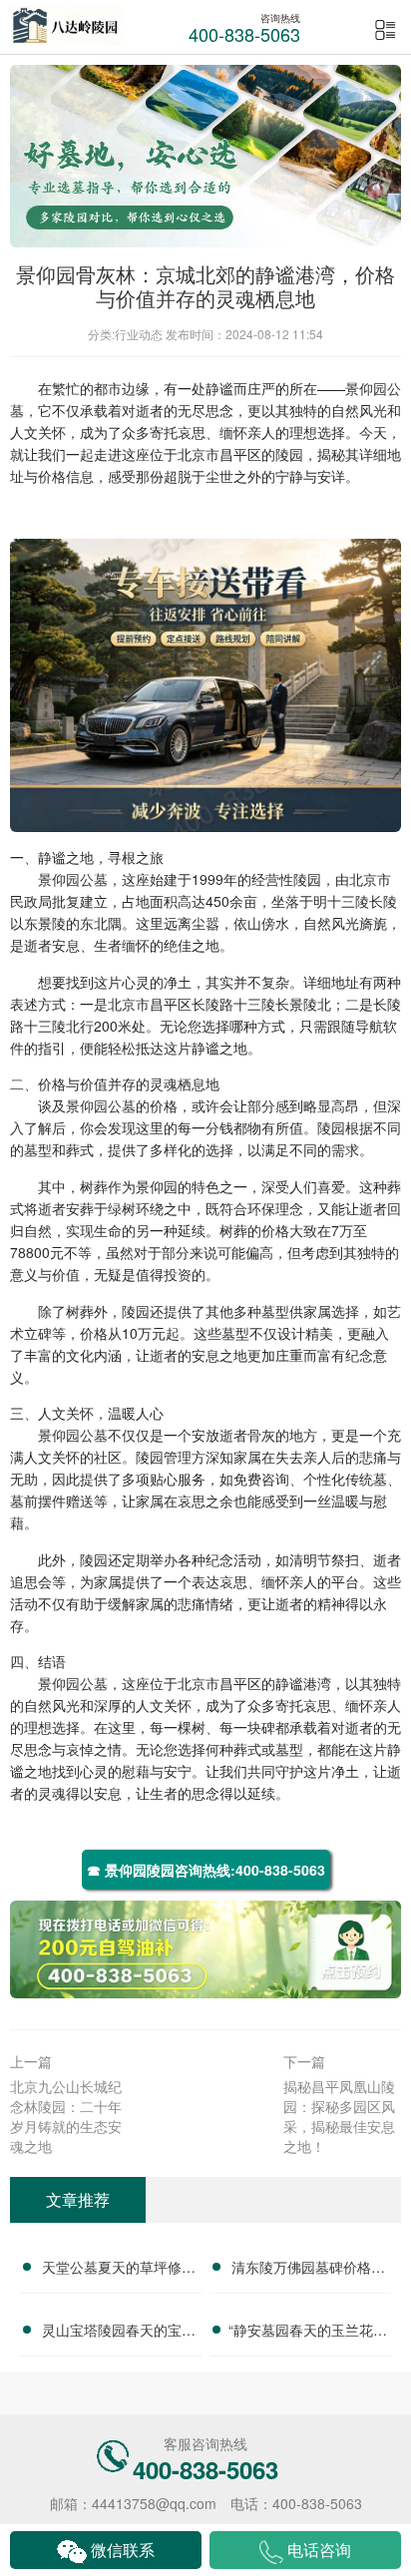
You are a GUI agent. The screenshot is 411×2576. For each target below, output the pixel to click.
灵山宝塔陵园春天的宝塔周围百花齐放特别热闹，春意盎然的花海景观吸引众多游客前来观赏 (119, 2333)
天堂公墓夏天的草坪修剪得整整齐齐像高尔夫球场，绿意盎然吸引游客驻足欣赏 (119, 2270)
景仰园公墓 (73, 879)
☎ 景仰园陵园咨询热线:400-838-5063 (206, 1870)
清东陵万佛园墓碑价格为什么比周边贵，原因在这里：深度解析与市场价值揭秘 (308, 2270)
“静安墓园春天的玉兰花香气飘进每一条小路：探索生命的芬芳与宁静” (308, 2333)
